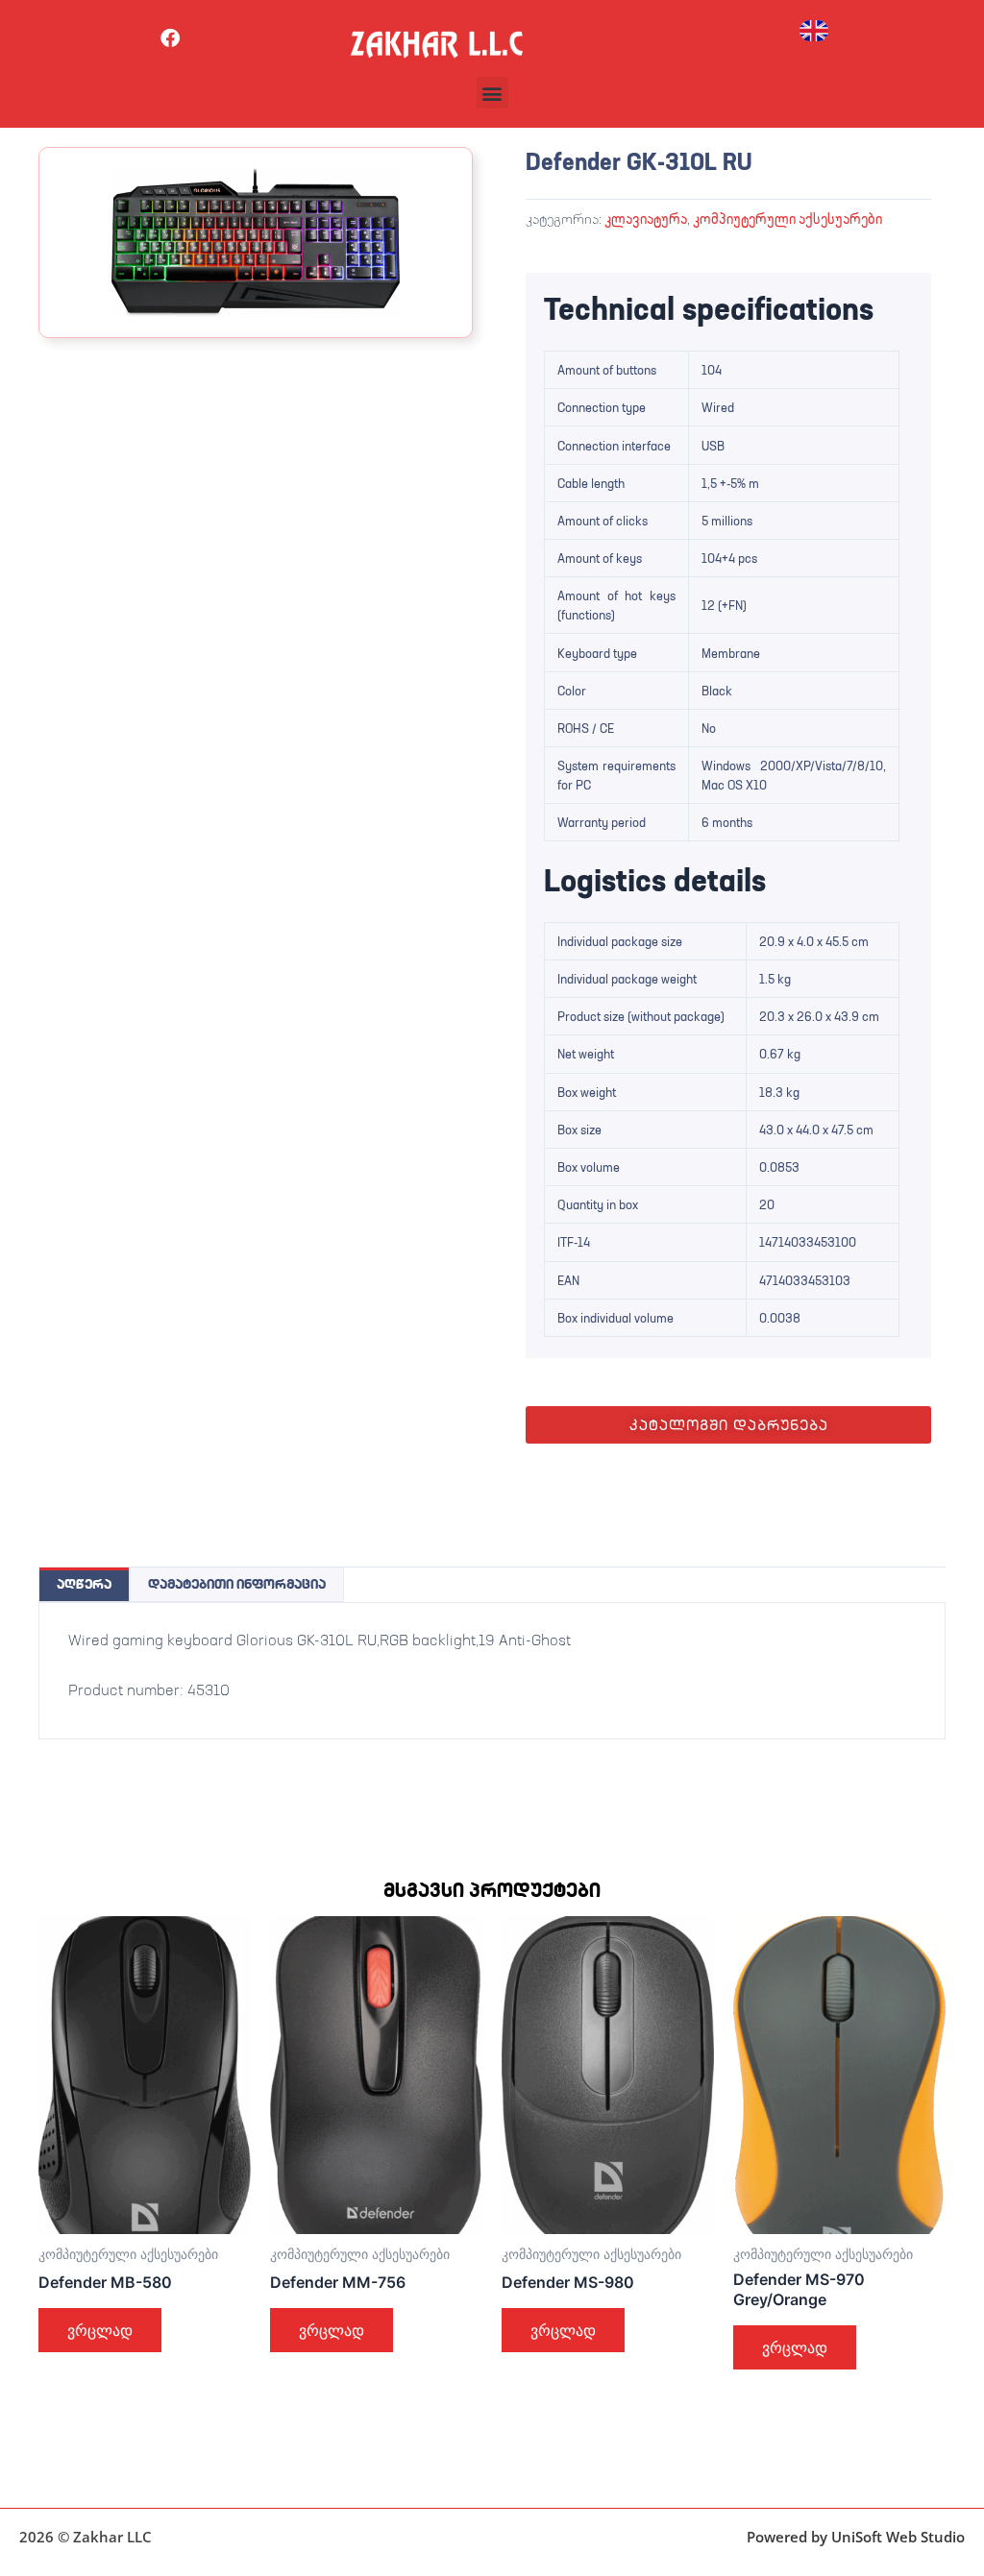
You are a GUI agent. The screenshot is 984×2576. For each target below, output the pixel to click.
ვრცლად (100, 2330)
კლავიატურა (646, 219)
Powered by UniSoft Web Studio (856, 2537)
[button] (492, 93)
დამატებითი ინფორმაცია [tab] (237, 1584)
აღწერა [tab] (84, 1584)
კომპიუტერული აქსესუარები (787, 219)
